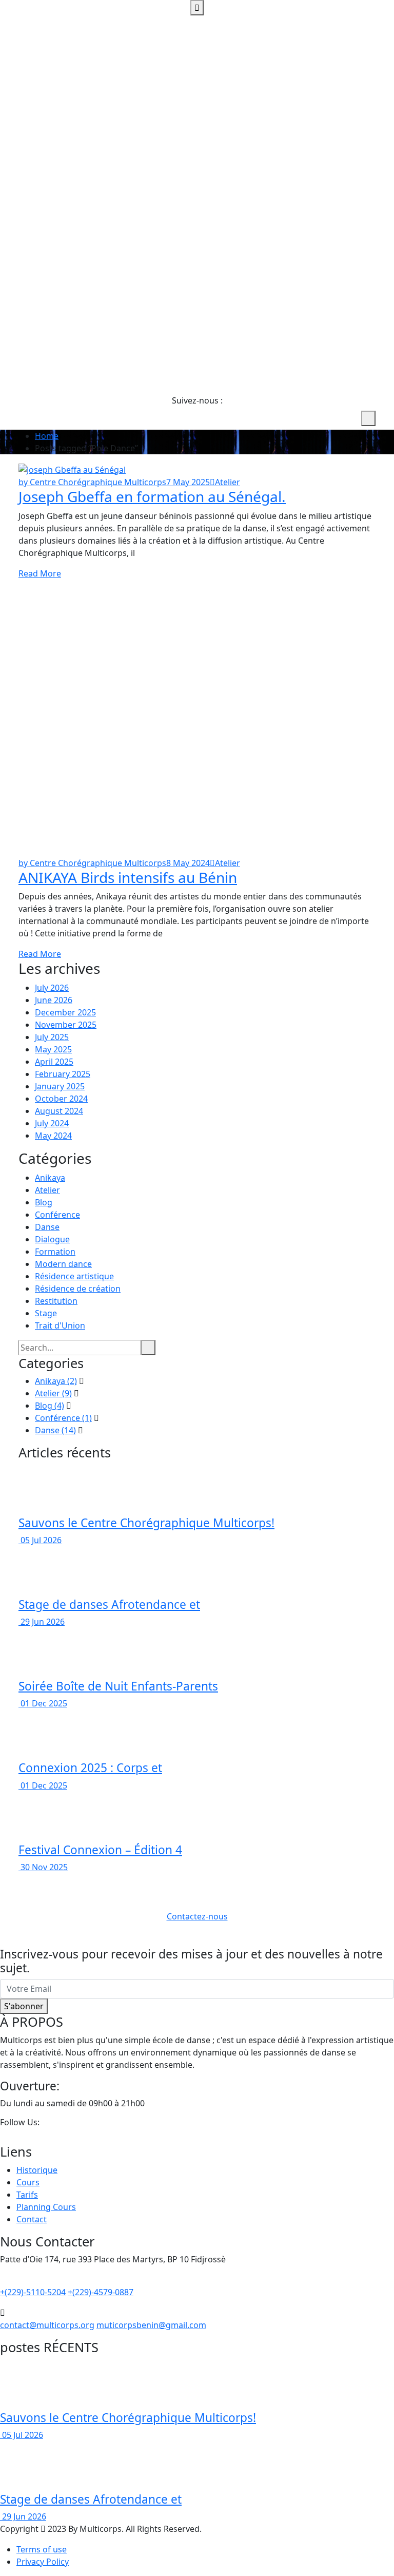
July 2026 (52, 988)
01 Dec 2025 (43, 1703)
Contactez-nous (197, 1916)
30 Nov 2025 (43, 1867)
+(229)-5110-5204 (33, 2292)
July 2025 (52, 1037)
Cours (28, 2182)
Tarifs (27, 2195)
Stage (46, 1313)
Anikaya (50, 1178)
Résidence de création (78, 1289)
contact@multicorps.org (47, 2325)
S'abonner (24, 2006)
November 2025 (66, 1025)
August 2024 (59, 1111)
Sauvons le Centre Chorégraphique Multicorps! (146, 1523)
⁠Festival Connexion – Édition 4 (100, 1850)
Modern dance (63, 1264)
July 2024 (52, 1123)
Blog (44, 1202)
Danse (47, 1227)
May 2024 (53, 1136)
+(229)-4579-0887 (101, 2292)
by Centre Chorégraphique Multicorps (92, 482)
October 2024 (61, 1099)
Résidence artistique (74, 1276)
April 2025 (54, 1062)
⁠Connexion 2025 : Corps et (90, 1768)
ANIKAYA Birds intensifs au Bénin (128, 877)
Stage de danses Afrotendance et (109, 1604)
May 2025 (53, 1049)
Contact (32, 2219)
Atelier (228, 482)
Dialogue (52, 1239)
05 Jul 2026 (40, 1540)
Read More (40, 573)
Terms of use (42, 2549)
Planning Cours (46, 2207)
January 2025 (60, 1086)
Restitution (56, 1301)
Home (47, 436)
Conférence (57, 1215)
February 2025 (63, 1074)
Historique (37, 2170)
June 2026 (54, 1000)
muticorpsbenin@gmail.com (151, 2325)
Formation (55, 1252)
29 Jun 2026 (42, 1622)
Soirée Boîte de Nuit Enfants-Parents (118, 1686)
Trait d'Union (60, 1325)
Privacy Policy (43, 2562)
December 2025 (65, 1012)
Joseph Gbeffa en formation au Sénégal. (152, 496)
